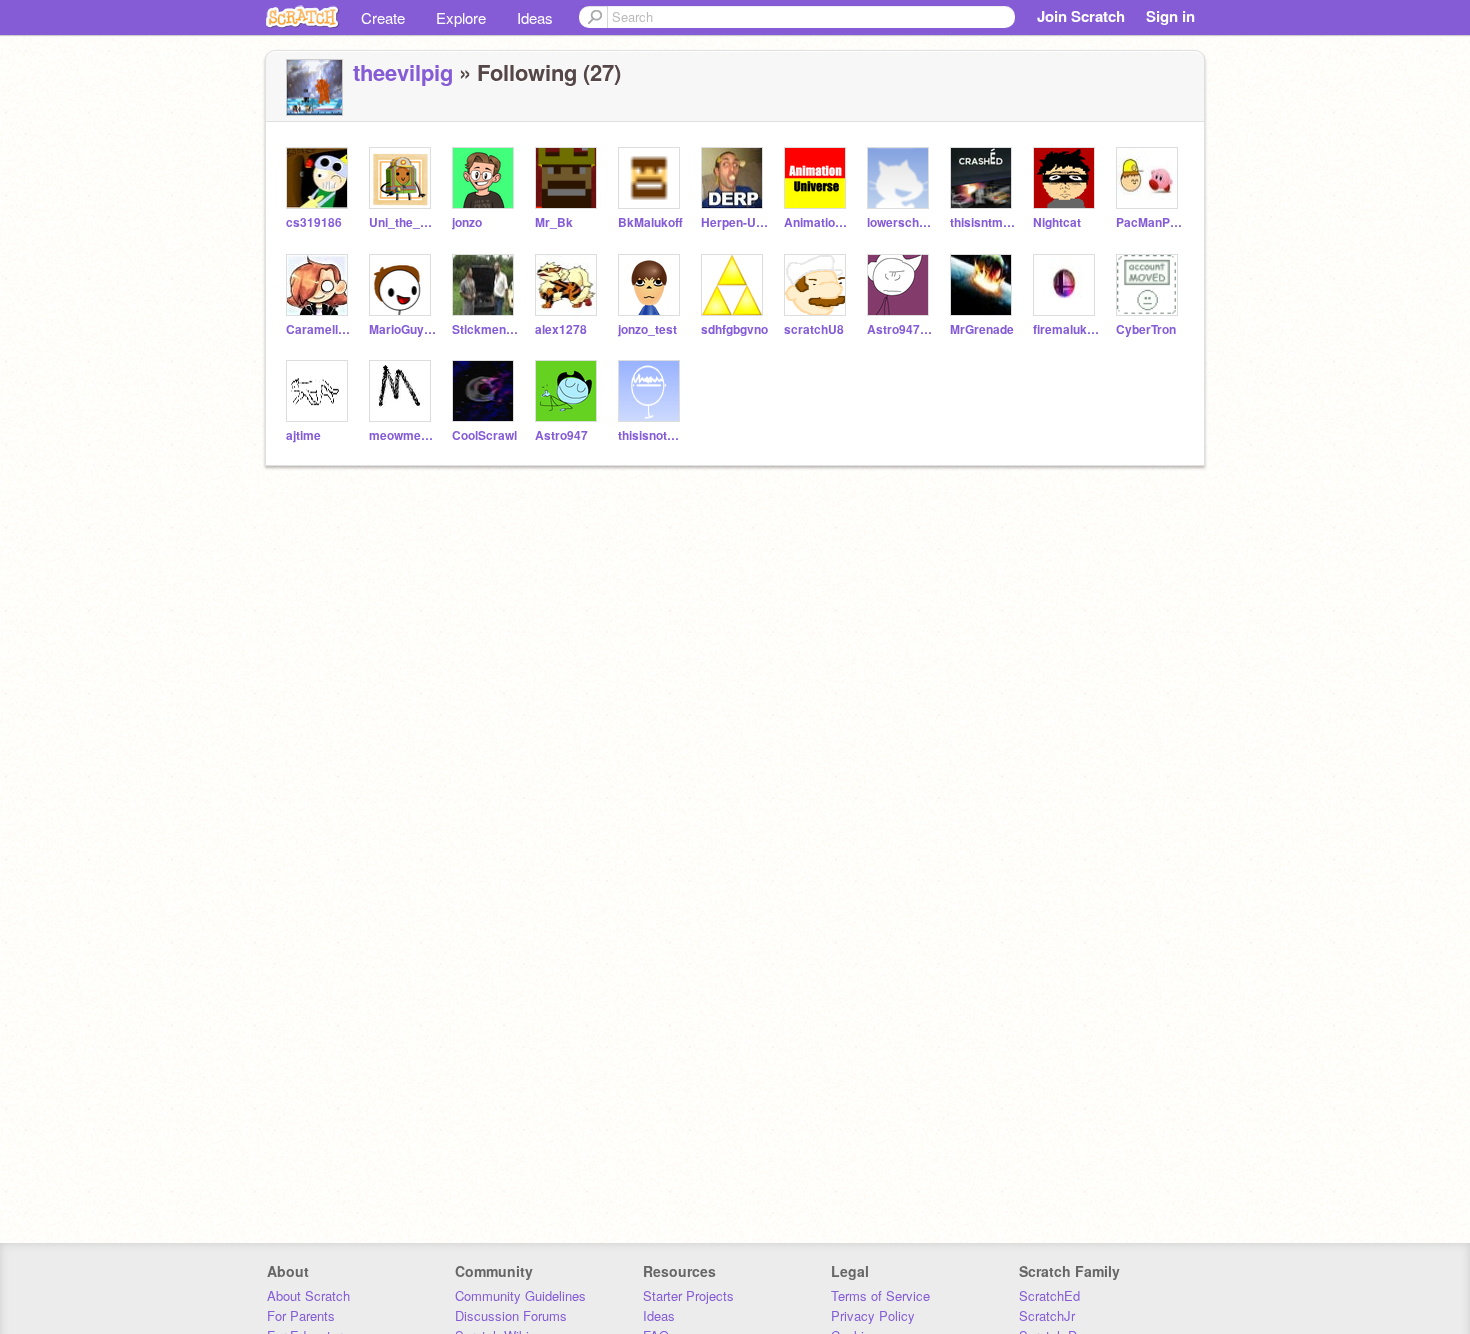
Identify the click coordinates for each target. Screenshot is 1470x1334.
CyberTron (1146, 329)
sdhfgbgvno (734, 329)
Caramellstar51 (319, 329)
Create (383, 17)
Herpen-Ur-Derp (734, 222)
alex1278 (561, 329)
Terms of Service (880, 1295)
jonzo (467, 222)
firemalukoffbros (1066, 329)
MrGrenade (982, 329)
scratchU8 (814, 329)
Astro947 (561, 435)
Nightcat (1057, 222)
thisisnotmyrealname (651, 435)
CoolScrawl (484, 435)
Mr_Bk (554, 222)
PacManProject (1149, 222)
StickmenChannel (485, 329)
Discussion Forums (511, 1315)
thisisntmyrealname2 (983, 222)
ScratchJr (1047, 1315)
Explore (461, 17)
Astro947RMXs (900, 329)
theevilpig (403, 72)
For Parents (301, 1315)
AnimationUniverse (817, 222)
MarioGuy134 (402, 329)
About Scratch (308, 1295)
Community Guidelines (520, 1295)
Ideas (535, 17)
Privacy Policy (873, 1315)
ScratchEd (1049, 1295)
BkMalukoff (650, 222)
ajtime (303, 435)
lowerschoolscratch (900, 222)
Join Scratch (1081, 16)
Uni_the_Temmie (402, 222)
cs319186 (314, 222)
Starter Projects (688, 1295)
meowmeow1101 (402, 435)
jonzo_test (647, 329)
